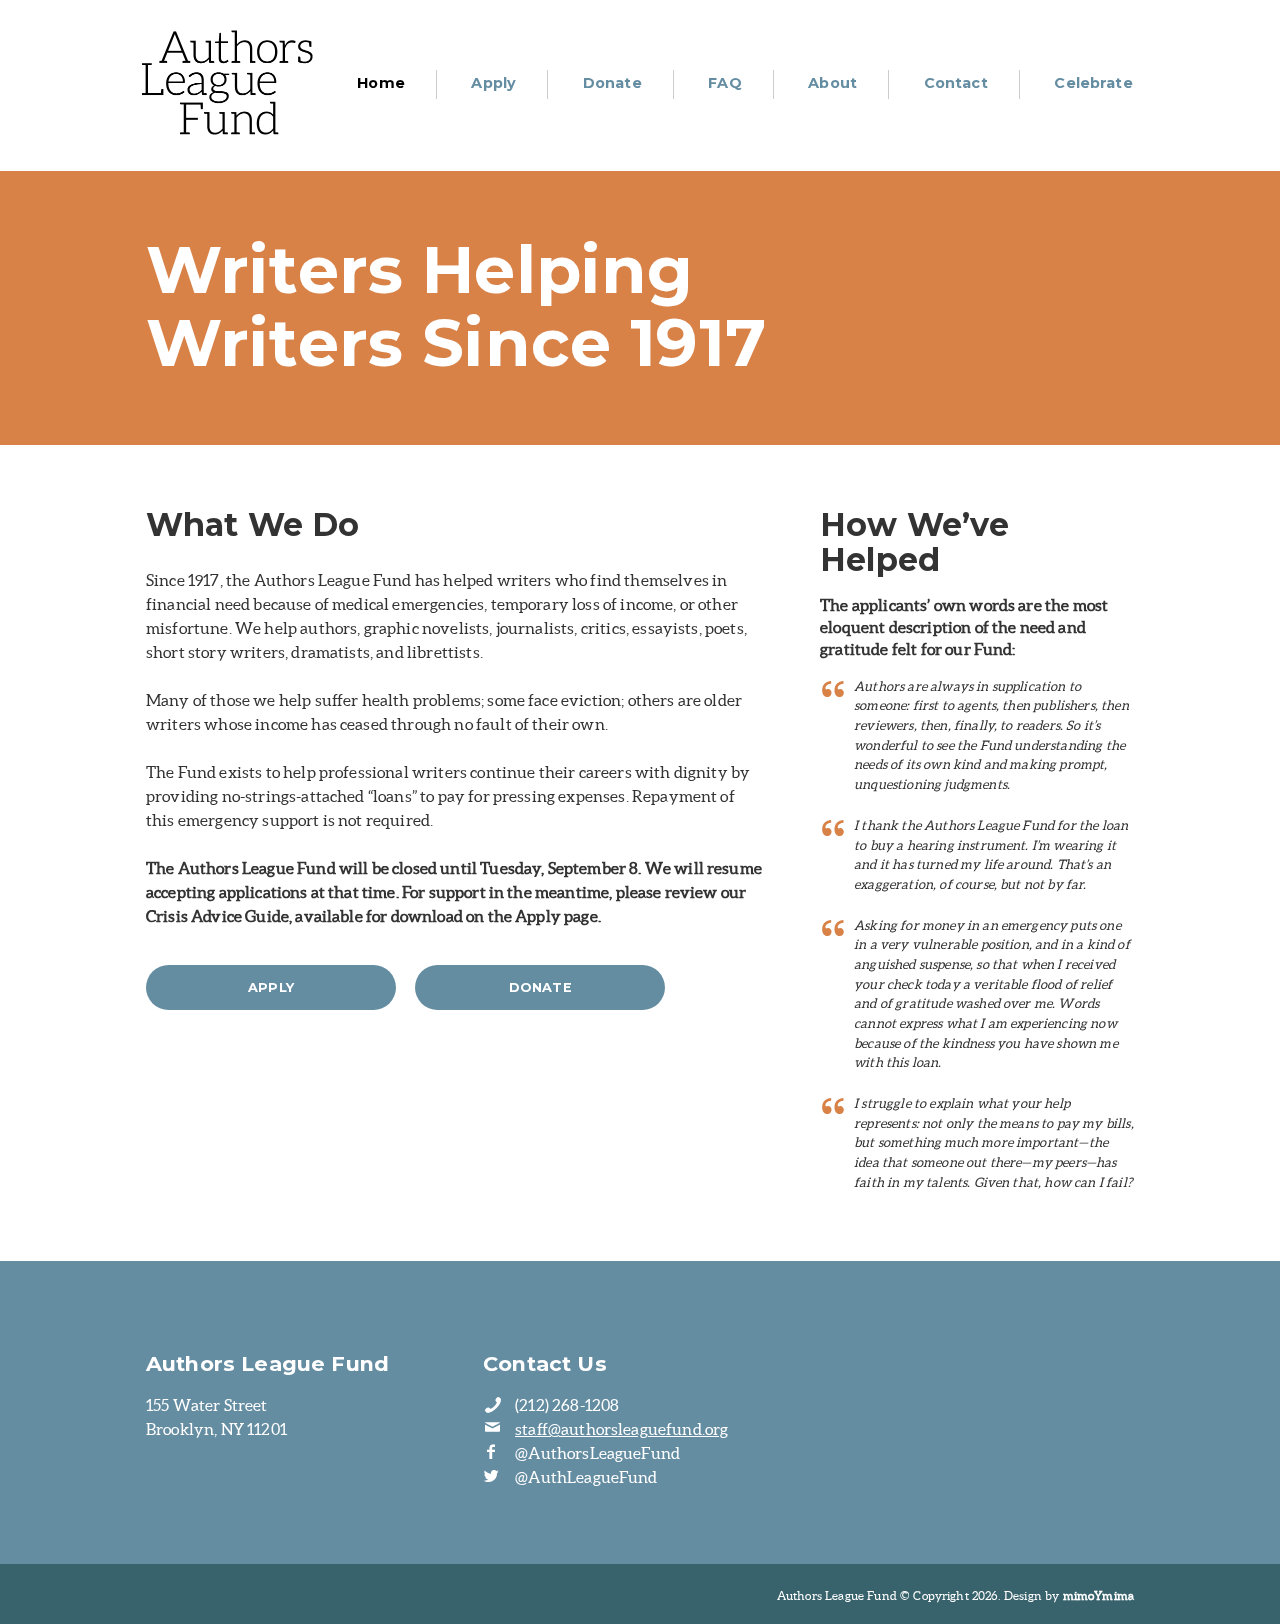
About (832, 83)
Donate (612, 83)
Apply (493, 83)
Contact (956, 83)
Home (381, 83)
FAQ (724, 83)
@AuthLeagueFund (586, 1477)
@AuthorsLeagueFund (597, 1453)
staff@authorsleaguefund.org (621, 1429)
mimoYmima (1098, 1595)
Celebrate (1093, 83)
